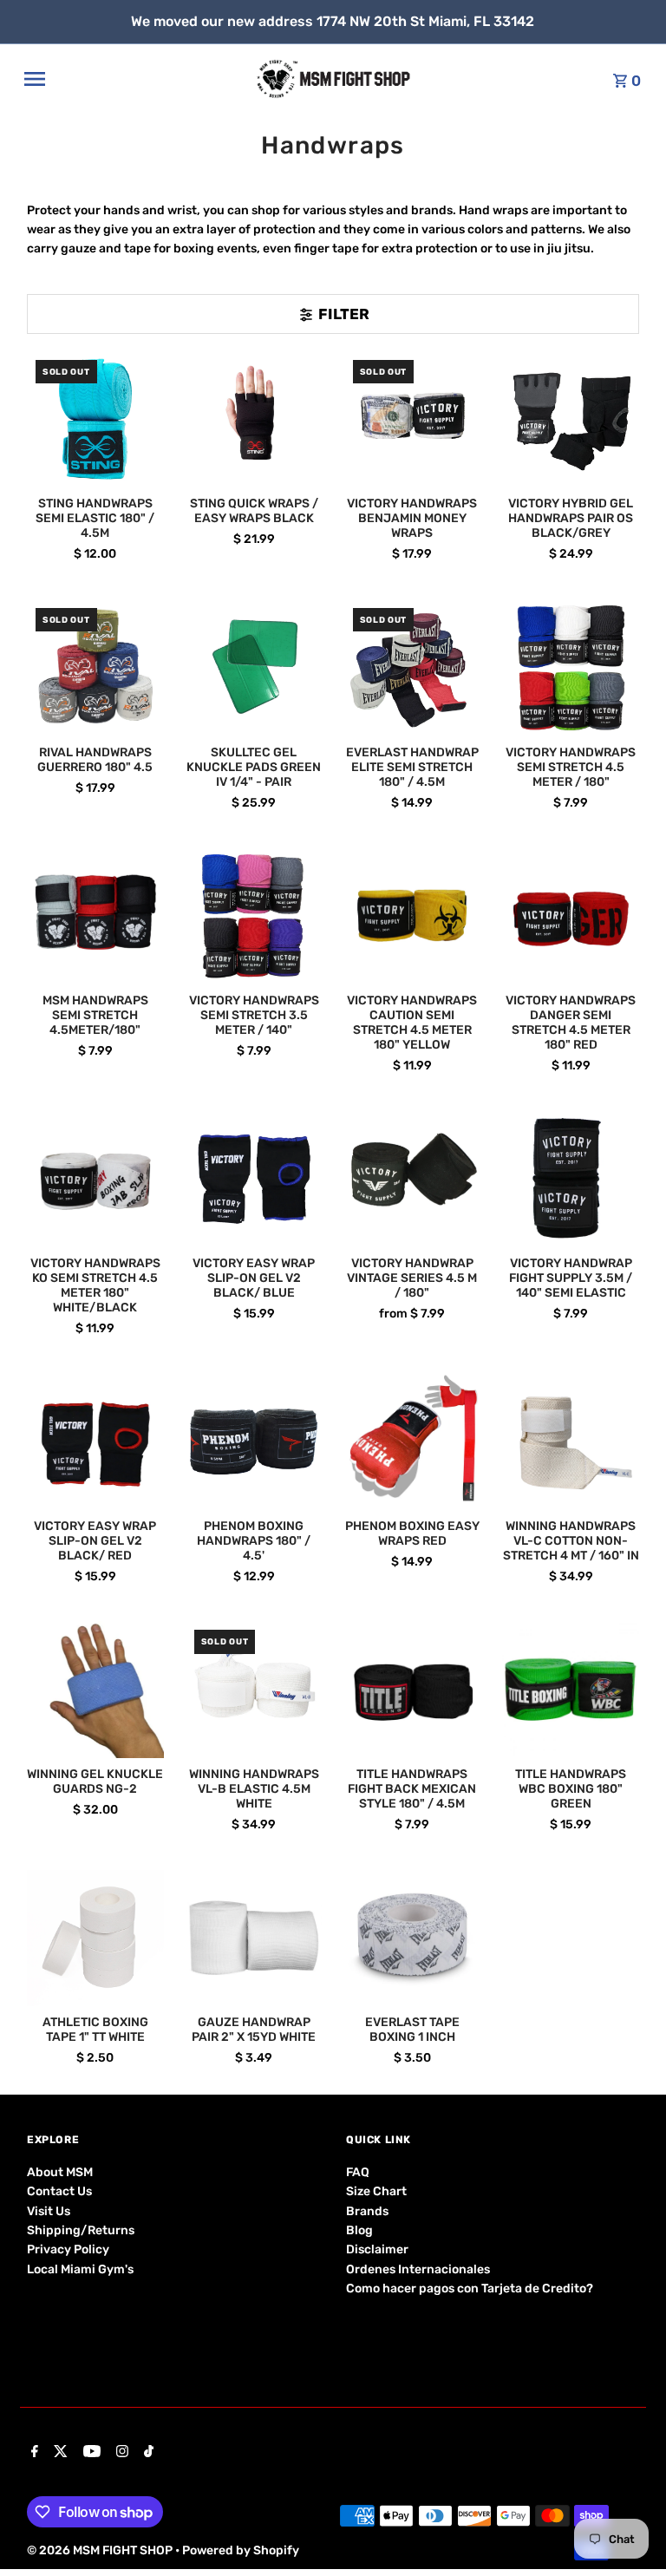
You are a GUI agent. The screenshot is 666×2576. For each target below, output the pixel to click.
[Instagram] (120, 2453)
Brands (367, 2211)
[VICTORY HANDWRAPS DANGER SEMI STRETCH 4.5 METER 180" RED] (571, 916)
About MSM (60, 2172)
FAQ (358, 2172)
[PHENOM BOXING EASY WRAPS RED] (413, 1442)
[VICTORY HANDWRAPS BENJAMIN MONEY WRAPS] (413, 420)
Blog (359, 2230)
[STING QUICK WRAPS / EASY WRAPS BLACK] (254, 420)
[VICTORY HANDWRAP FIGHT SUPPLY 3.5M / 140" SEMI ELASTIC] (571, 1179)
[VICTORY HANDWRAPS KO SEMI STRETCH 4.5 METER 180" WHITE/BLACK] (95, 1179)
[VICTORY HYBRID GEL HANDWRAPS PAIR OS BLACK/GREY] (571, 420)
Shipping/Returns (81, 2230)
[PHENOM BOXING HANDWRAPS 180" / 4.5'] (254, 1442)
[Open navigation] (134, 79)
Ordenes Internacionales (418, 2269)
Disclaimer (377, 2249)
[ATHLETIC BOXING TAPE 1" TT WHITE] (95, 1939)
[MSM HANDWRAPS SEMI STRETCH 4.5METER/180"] (95, 916)
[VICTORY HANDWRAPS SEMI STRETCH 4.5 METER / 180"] (571, 668)
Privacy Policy (68, 2249)
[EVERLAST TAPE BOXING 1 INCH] (413, 1939)
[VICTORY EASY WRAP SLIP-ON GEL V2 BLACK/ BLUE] (254, 1179)
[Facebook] (33, 2453)
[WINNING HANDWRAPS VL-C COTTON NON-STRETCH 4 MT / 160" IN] (571, 1442)
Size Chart (376, 2191)
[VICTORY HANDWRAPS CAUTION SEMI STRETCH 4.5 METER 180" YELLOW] (413, 916)
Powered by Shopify (241, 2550)
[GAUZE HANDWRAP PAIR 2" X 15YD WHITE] (254, 1939)
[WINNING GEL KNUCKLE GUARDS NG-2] (95, 1690)
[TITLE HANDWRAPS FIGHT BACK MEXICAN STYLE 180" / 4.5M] (413, 1690)
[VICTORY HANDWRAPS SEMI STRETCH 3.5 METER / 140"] (254, 916)
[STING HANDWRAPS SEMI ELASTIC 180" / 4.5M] (95, 420)
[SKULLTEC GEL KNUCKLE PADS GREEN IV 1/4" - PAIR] (254, 668)
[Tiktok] (147, 2453)
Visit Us (49, 2211)
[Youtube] (90, 2453)
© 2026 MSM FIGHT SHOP (101, 2550)
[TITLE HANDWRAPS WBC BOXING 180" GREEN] (571, 1690)
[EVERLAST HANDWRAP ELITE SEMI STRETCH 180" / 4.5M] (413, 668)
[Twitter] (59, 2453)
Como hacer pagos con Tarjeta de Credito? (470, 2288)
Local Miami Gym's (80, 2269)
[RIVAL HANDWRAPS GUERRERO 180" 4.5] (95, 668)
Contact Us (59, 2191)
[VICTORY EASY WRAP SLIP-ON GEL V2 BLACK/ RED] (95, 1442)
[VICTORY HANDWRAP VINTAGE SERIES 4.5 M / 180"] (413, 1179)
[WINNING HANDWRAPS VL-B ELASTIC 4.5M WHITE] (254, 1690)
